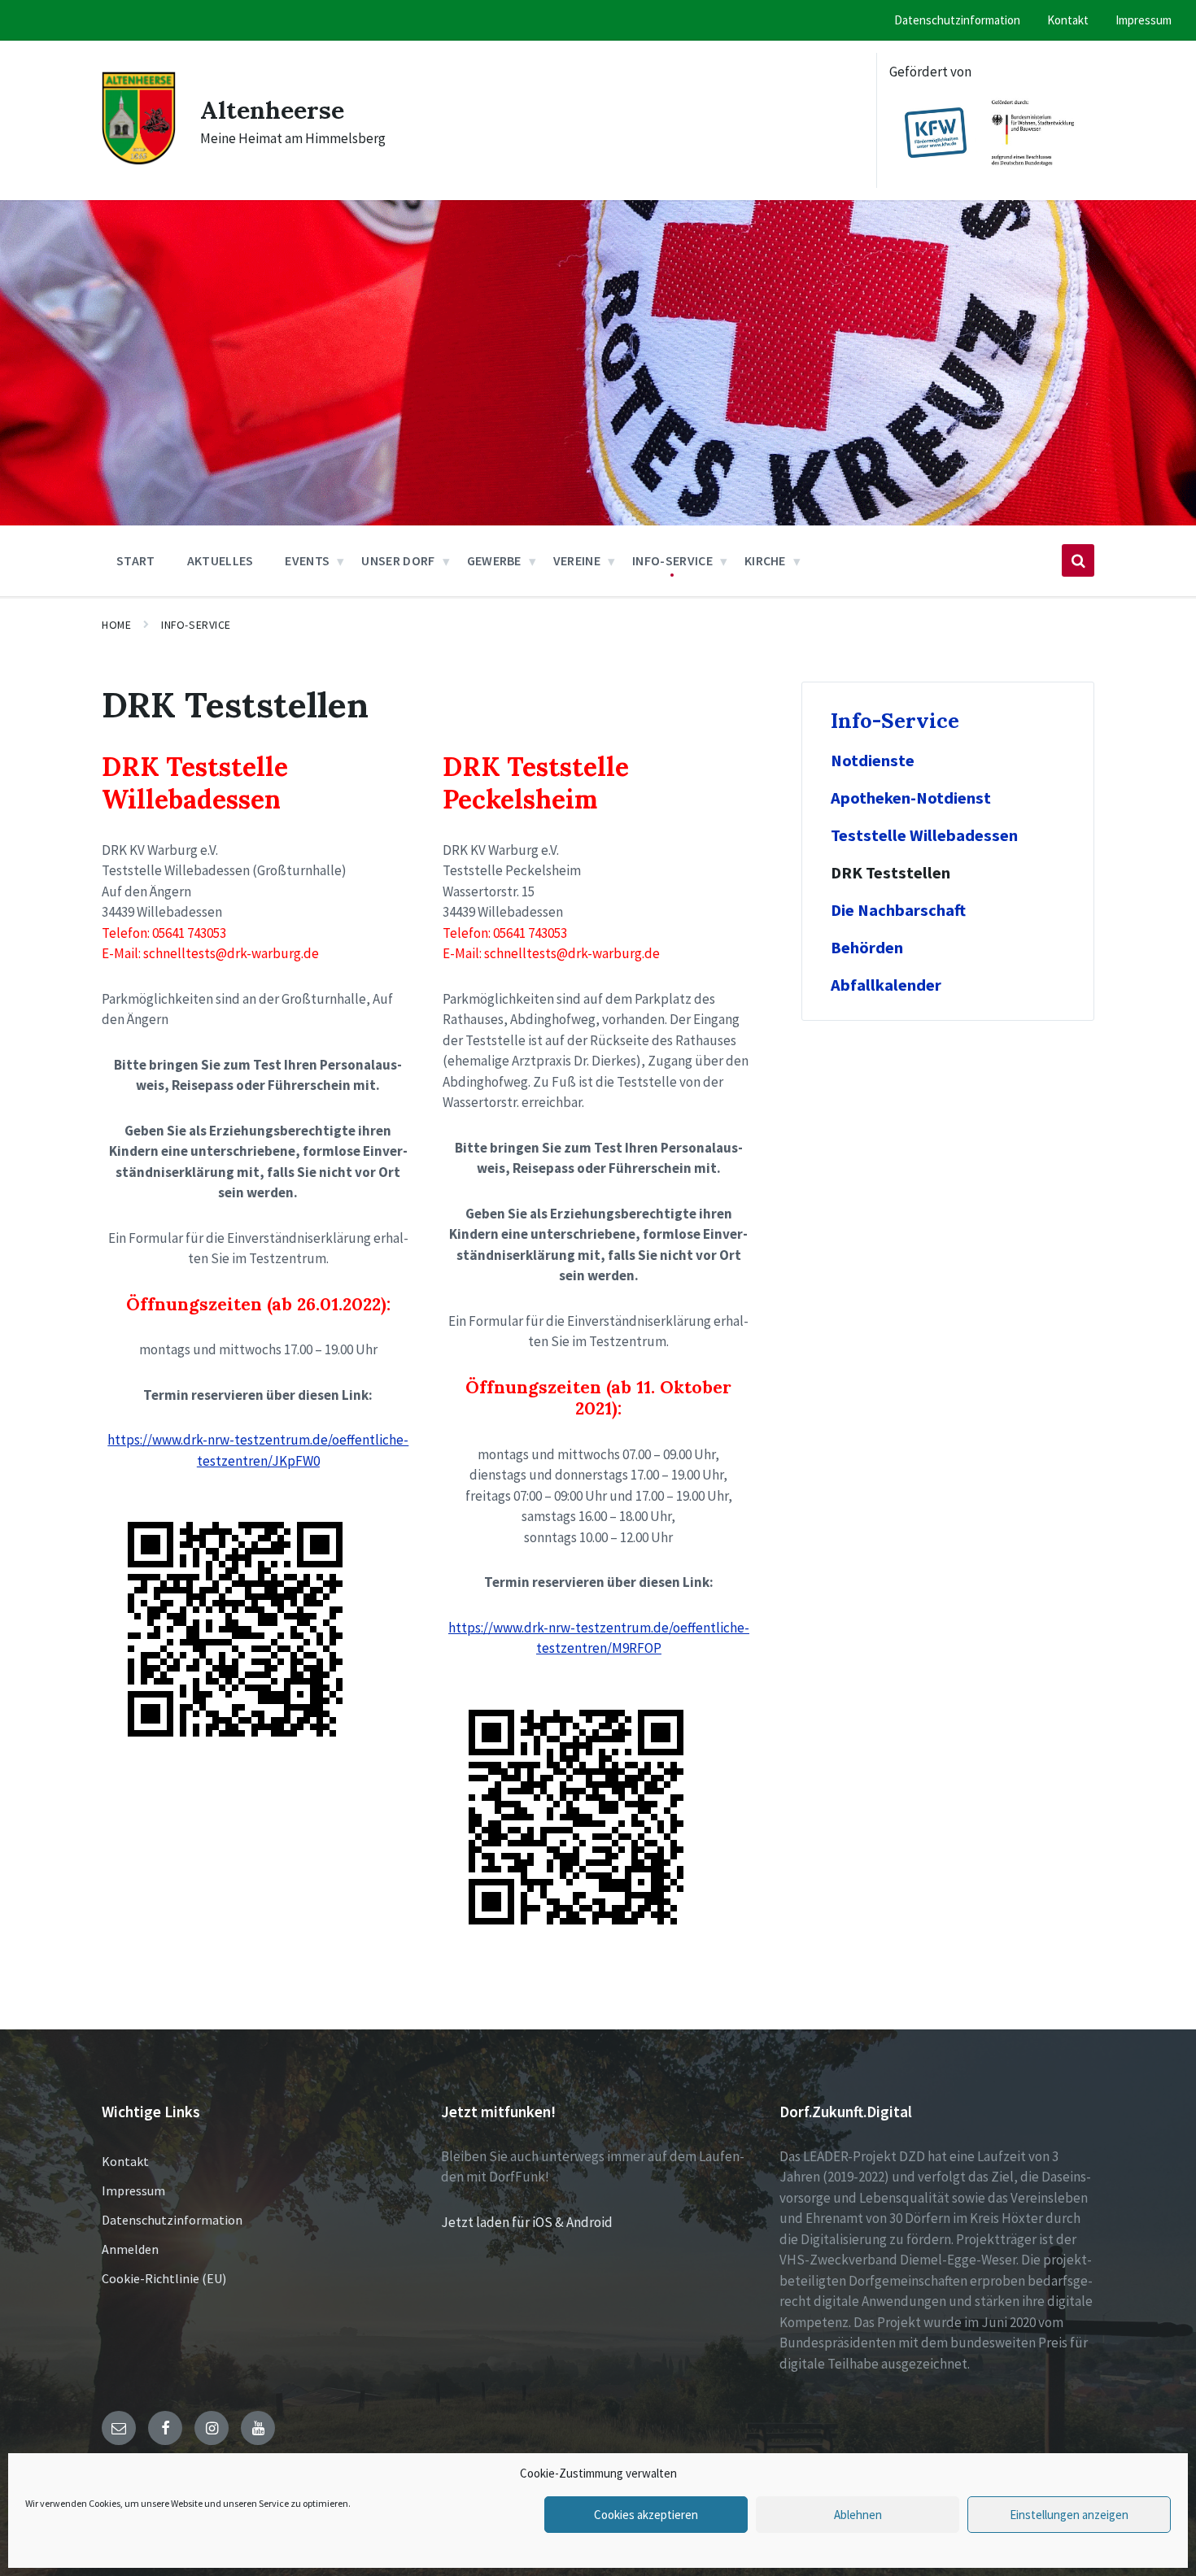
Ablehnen (858, 2515)
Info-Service (196, 625)
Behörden (867, 948)
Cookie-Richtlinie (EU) (164, 2278)
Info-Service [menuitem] (672, 560)
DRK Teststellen (890, 873)
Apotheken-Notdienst (911, 798)
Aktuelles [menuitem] (220, 560)
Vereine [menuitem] (577, 560)
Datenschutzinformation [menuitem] (957, 20)
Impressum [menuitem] (1144, 20)
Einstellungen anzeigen (1069, 2515)
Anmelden (130, 2249)
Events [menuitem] (307, 560)
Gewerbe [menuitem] (494, 560)
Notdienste (873, 761)
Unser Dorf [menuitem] (398, 560)
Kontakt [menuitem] (1068, 20)
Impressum (133, 2190)
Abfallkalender (886, 985)
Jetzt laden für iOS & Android (527, 2222)
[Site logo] (139, 162)
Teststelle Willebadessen (924, 835)
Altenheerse (272, 110)
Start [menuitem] (136, 560)
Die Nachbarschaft (898, 910)
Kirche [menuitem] (765, 560)
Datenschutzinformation (172, 2220)
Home (116, 625)
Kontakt (125, 2161)
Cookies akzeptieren (646, 2515)
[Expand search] (1078, 560)
